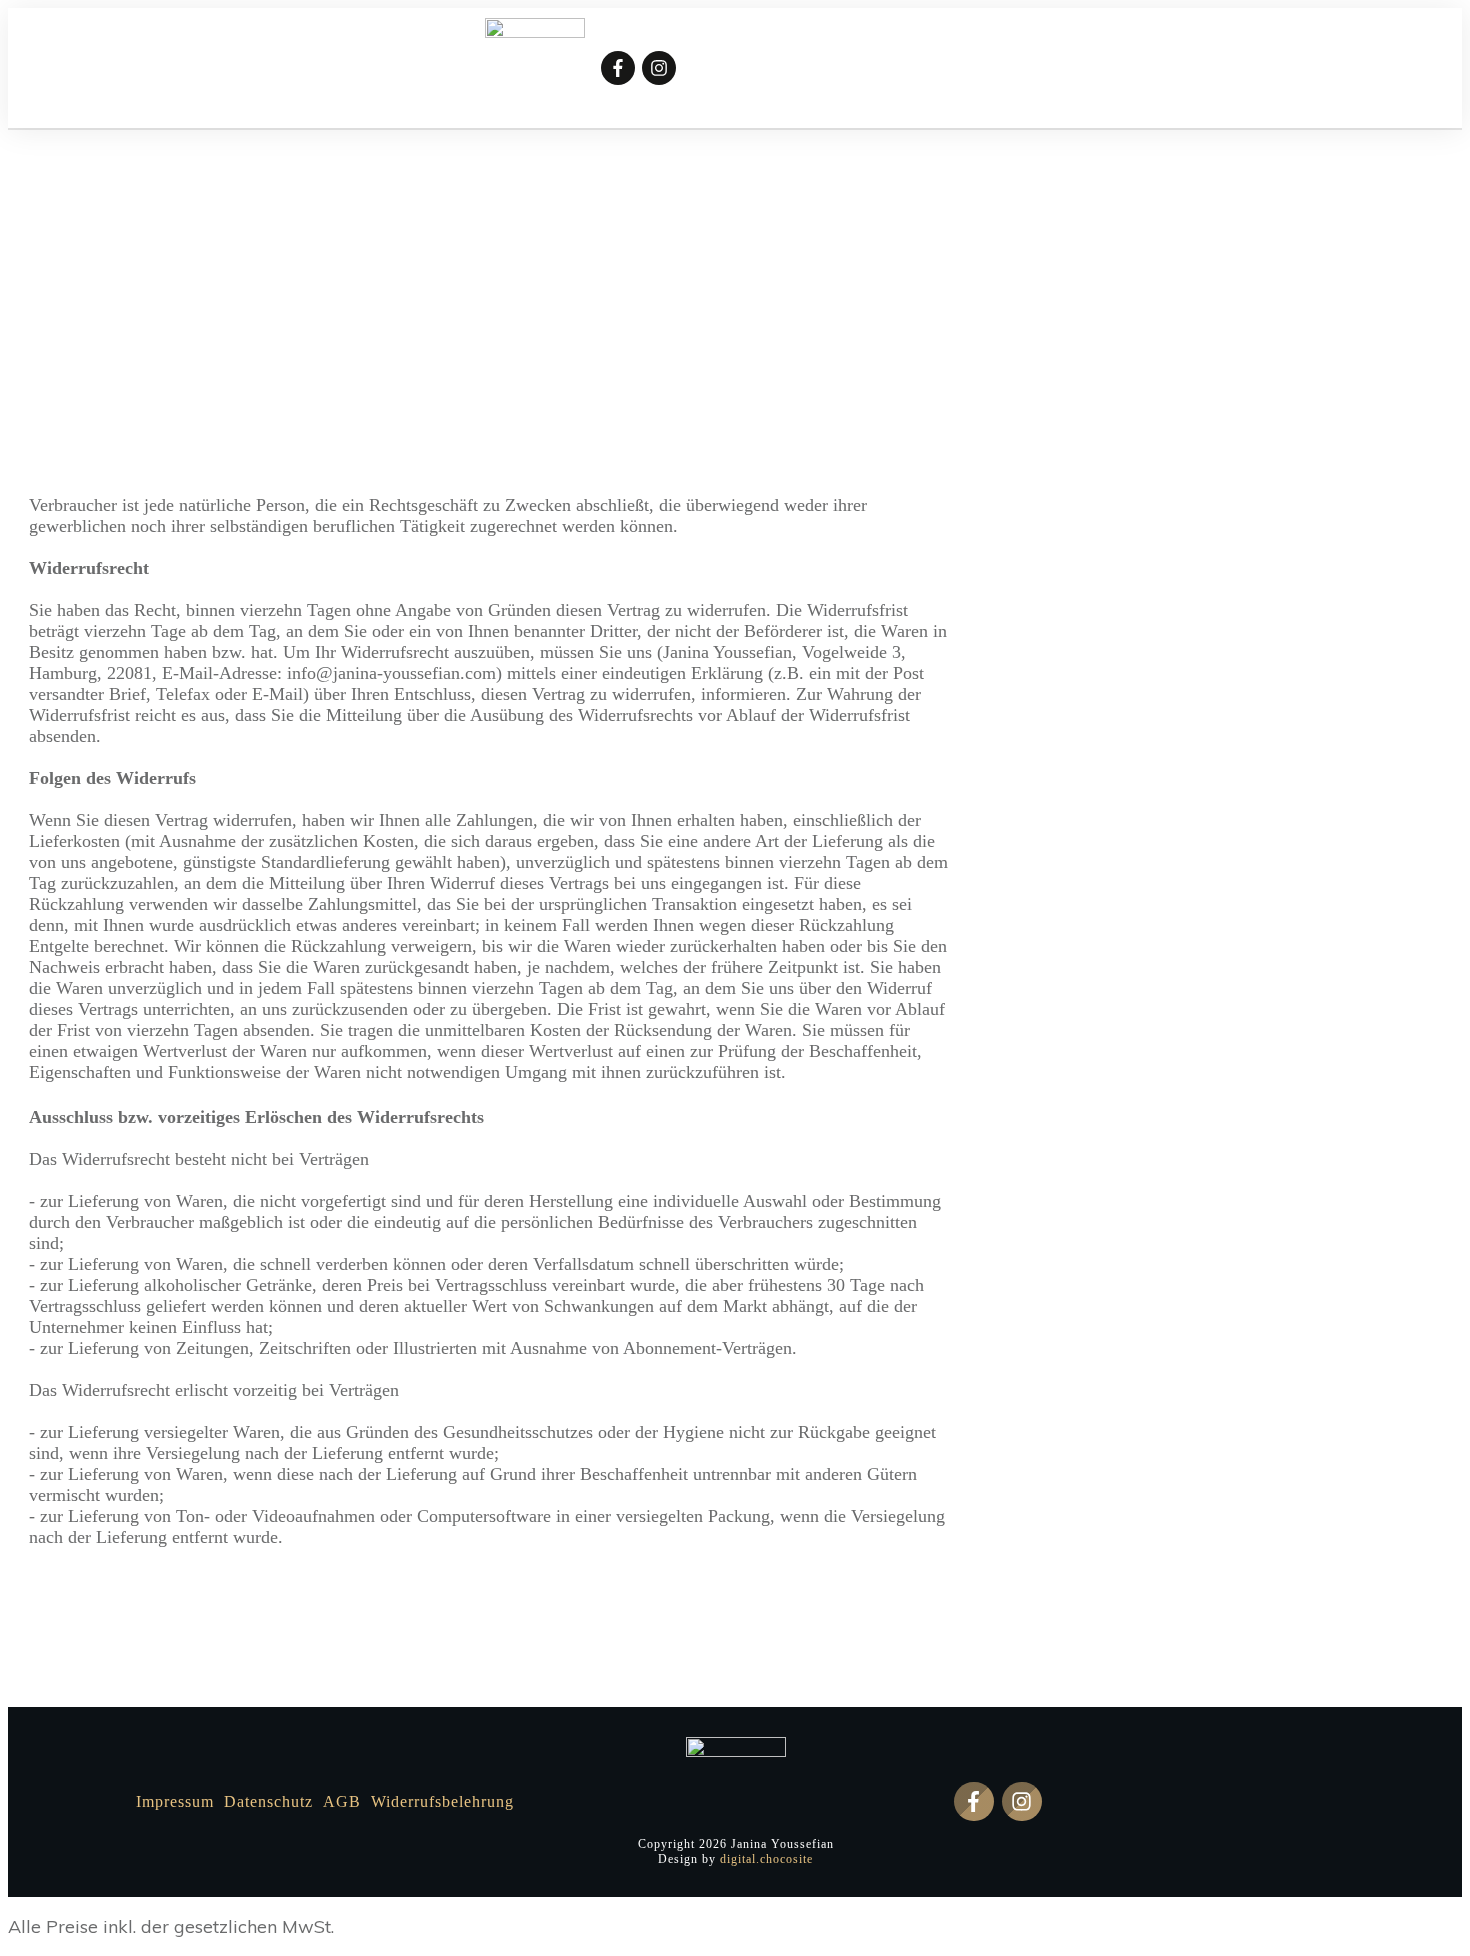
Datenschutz (268, 1801)
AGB (342, 1801)
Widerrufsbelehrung (442, 1801)
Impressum (175, 1801)
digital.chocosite (766, 1859)
